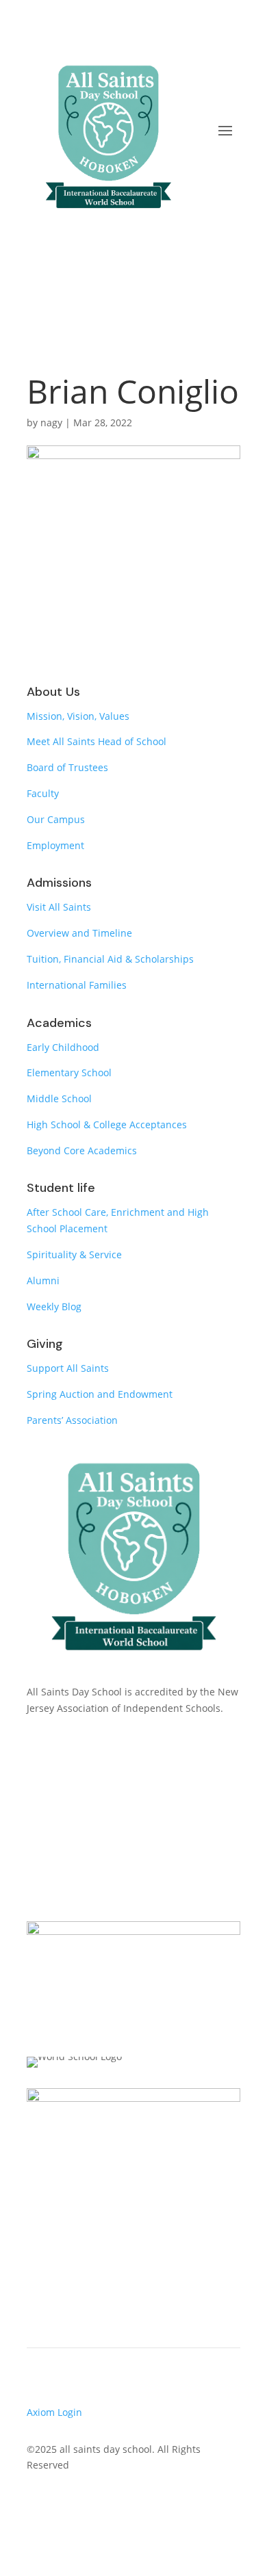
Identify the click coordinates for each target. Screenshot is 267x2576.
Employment (55, 845)
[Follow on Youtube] (65, 2505)
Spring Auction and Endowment (100, 1394)
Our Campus (56, 819)
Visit (134, 1829)
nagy (51, 422)
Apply (133, 1883)
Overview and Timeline (79, 933)
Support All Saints (68, 1368)
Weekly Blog (54, 1306)
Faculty (43, 793)
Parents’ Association (72, 1420)
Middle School (59, 1098)
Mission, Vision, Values (78, 716)
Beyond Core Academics (82, 1150)
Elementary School (69, 1072)
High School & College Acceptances (107, 1124)
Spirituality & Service (74, 1254)
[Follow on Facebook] (38, 2505)
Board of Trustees (67, 767)
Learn (133, 1774)
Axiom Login (54, 2412)
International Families (77, 985)
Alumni (43, 1280)
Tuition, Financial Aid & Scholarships (110, 959)
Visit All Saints (59, 907)
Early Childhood (63, 1047)
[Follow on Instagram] (92, 2505)
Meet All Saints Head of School (97, 741)
